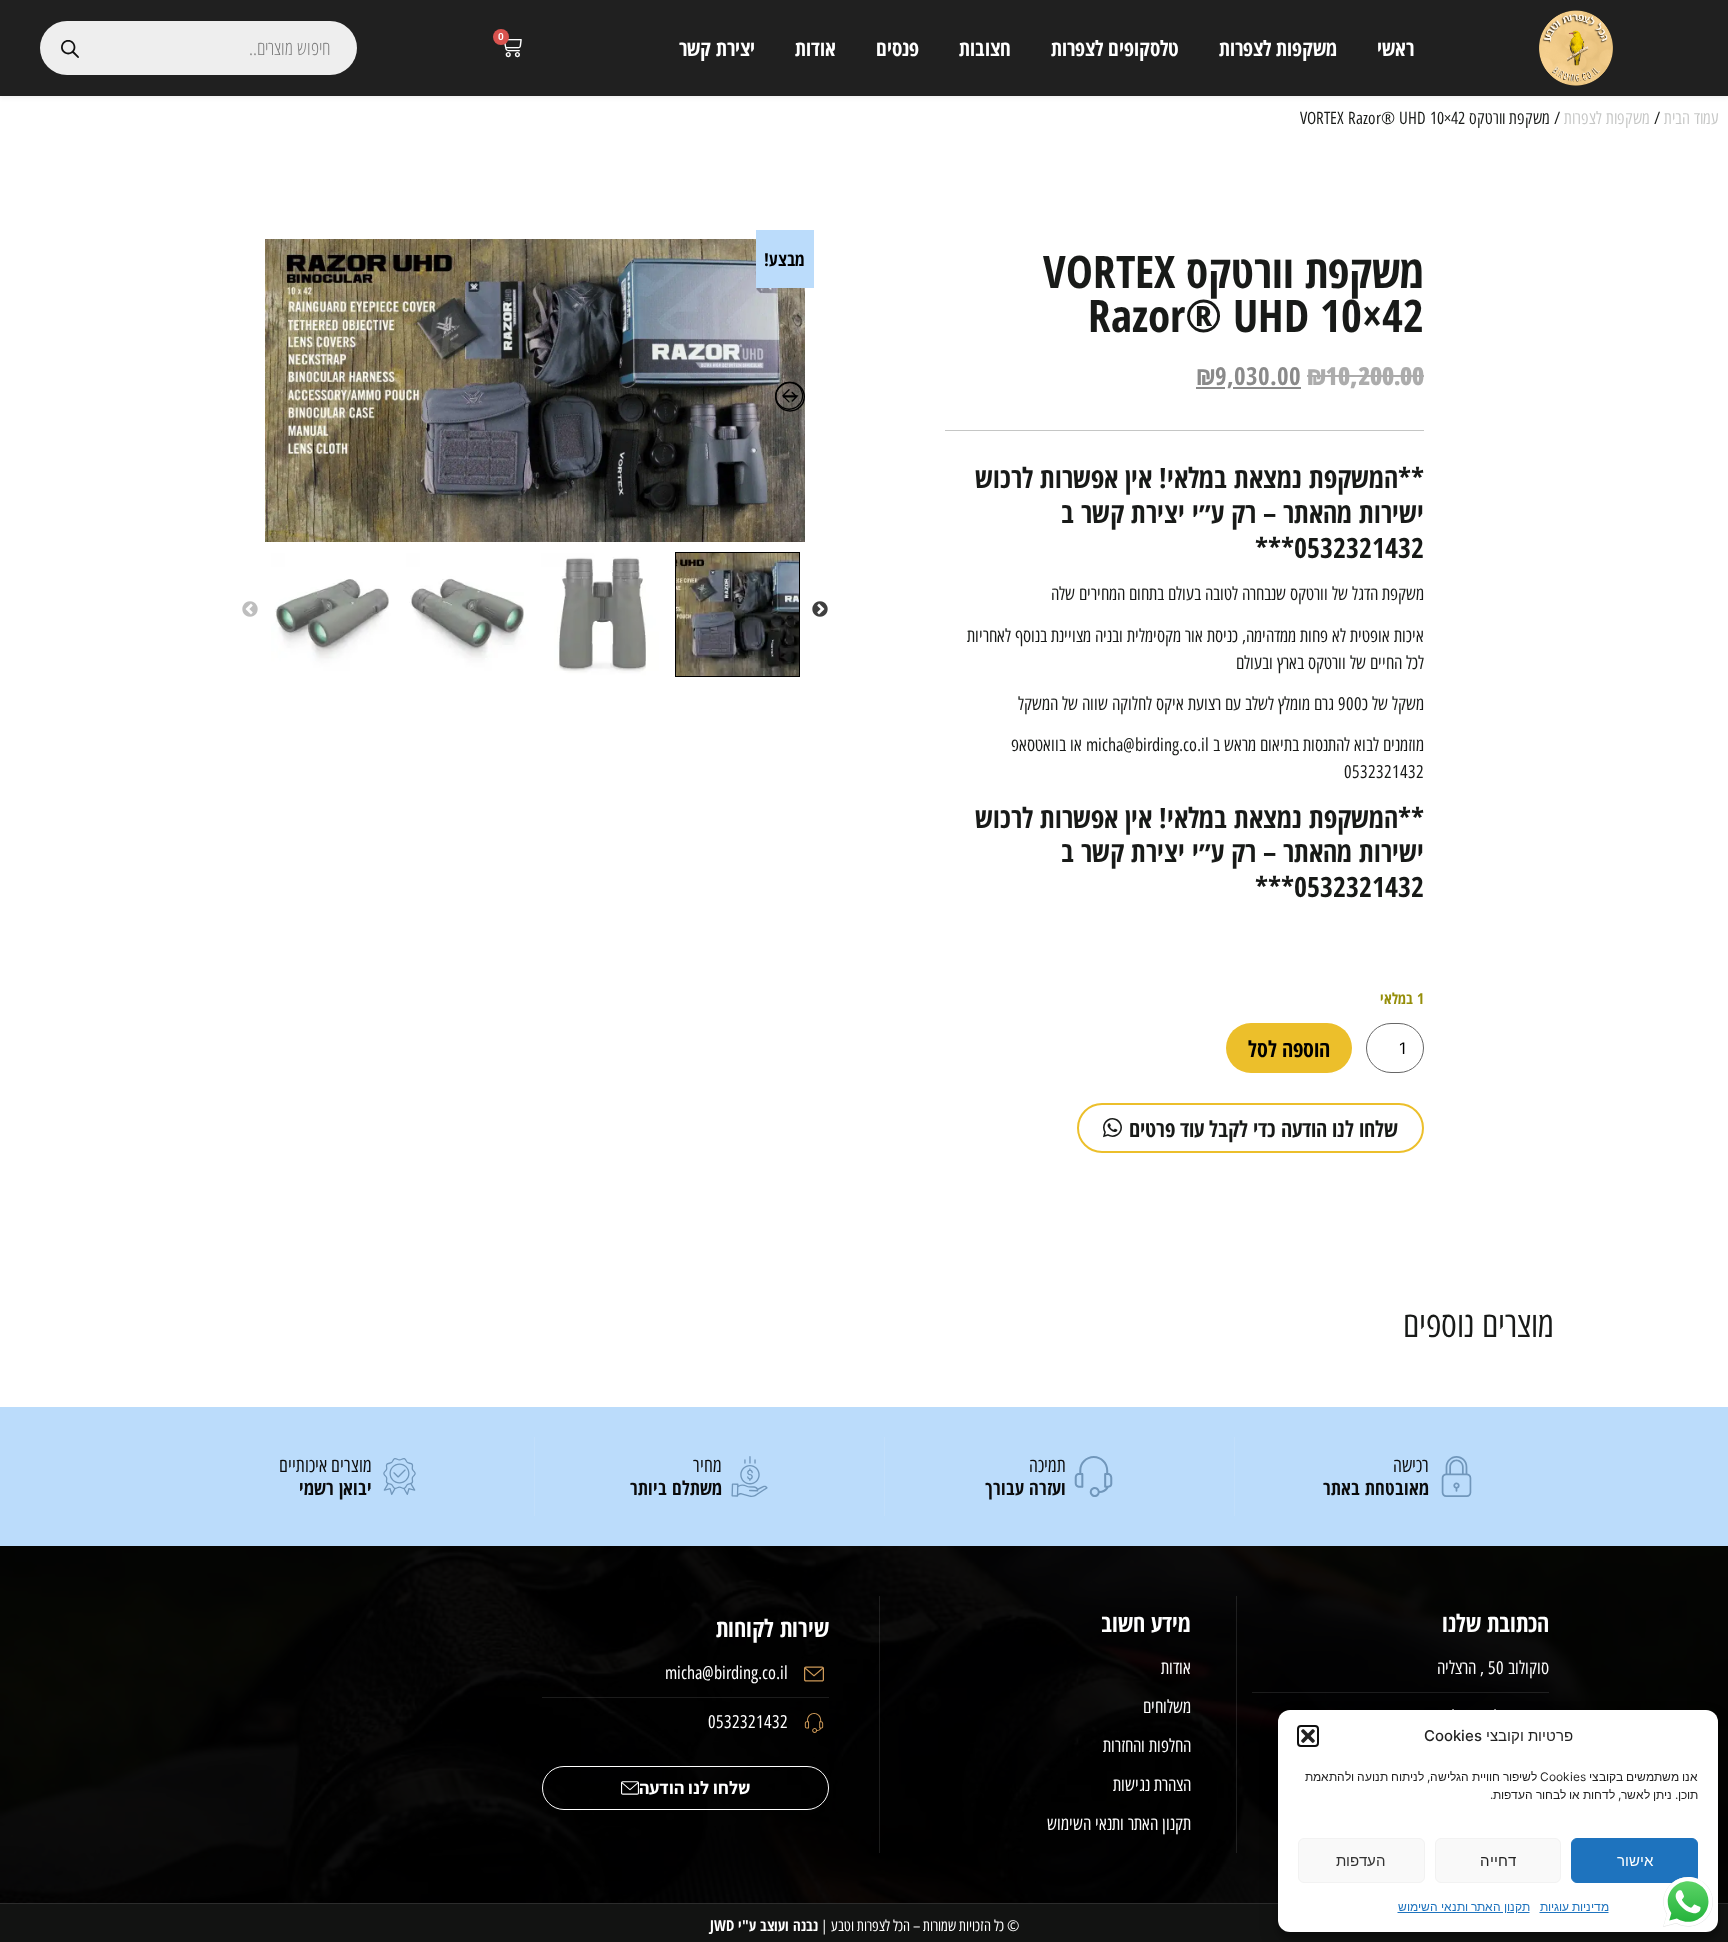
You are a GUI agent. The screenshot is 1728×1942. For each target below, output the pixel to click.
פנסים (897, 48)
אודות (815, 48)
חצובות (985, 48)
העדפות (1361, 1860)
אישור (1635, 1860)
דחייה (1498, 1860)
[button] (1308, 1736)
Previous (820, 610)
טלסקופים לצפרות (1115, 48)
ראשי (1395, 48)
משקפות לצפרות (1278, 48)
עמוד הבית (1691, 118)
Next (250, 610)
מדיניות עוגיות (1574, 1906)
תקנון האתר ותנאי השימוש (1464, 1906)
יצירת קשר (717, 48)
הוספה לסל (1289, 1048)
